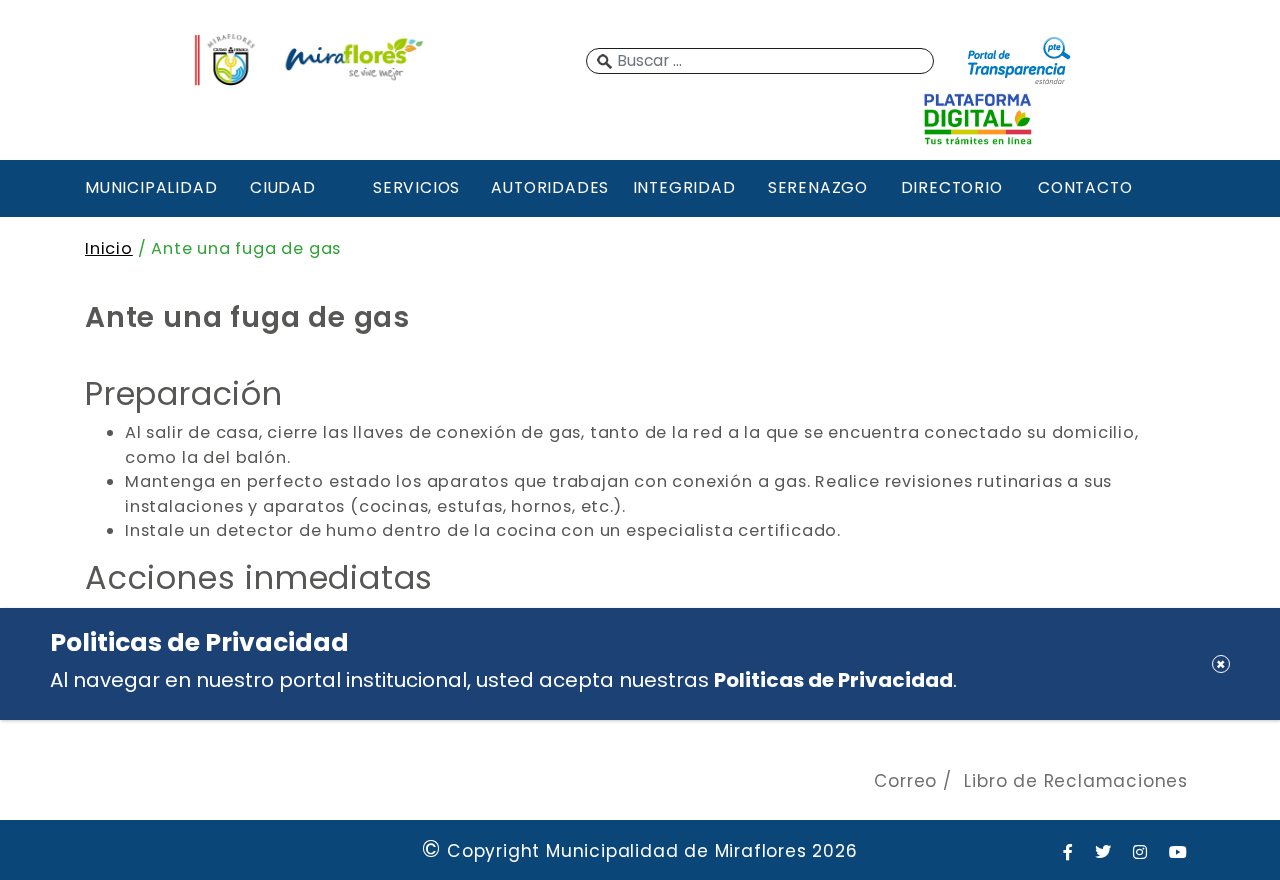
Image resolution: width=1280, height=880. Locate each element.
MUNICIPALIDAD (149, 187)
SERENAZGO (818, 187)
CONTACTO (1085, 187)
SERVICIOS (416, 187)
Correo (905, 781)
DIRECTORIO (952, 187)
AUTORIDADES (550, 187)
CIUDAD (283, 187)
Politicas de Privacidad (833, 680)
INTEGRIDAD (684, 187)
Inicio (109, 248)
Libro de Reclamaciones (1076, 781)
